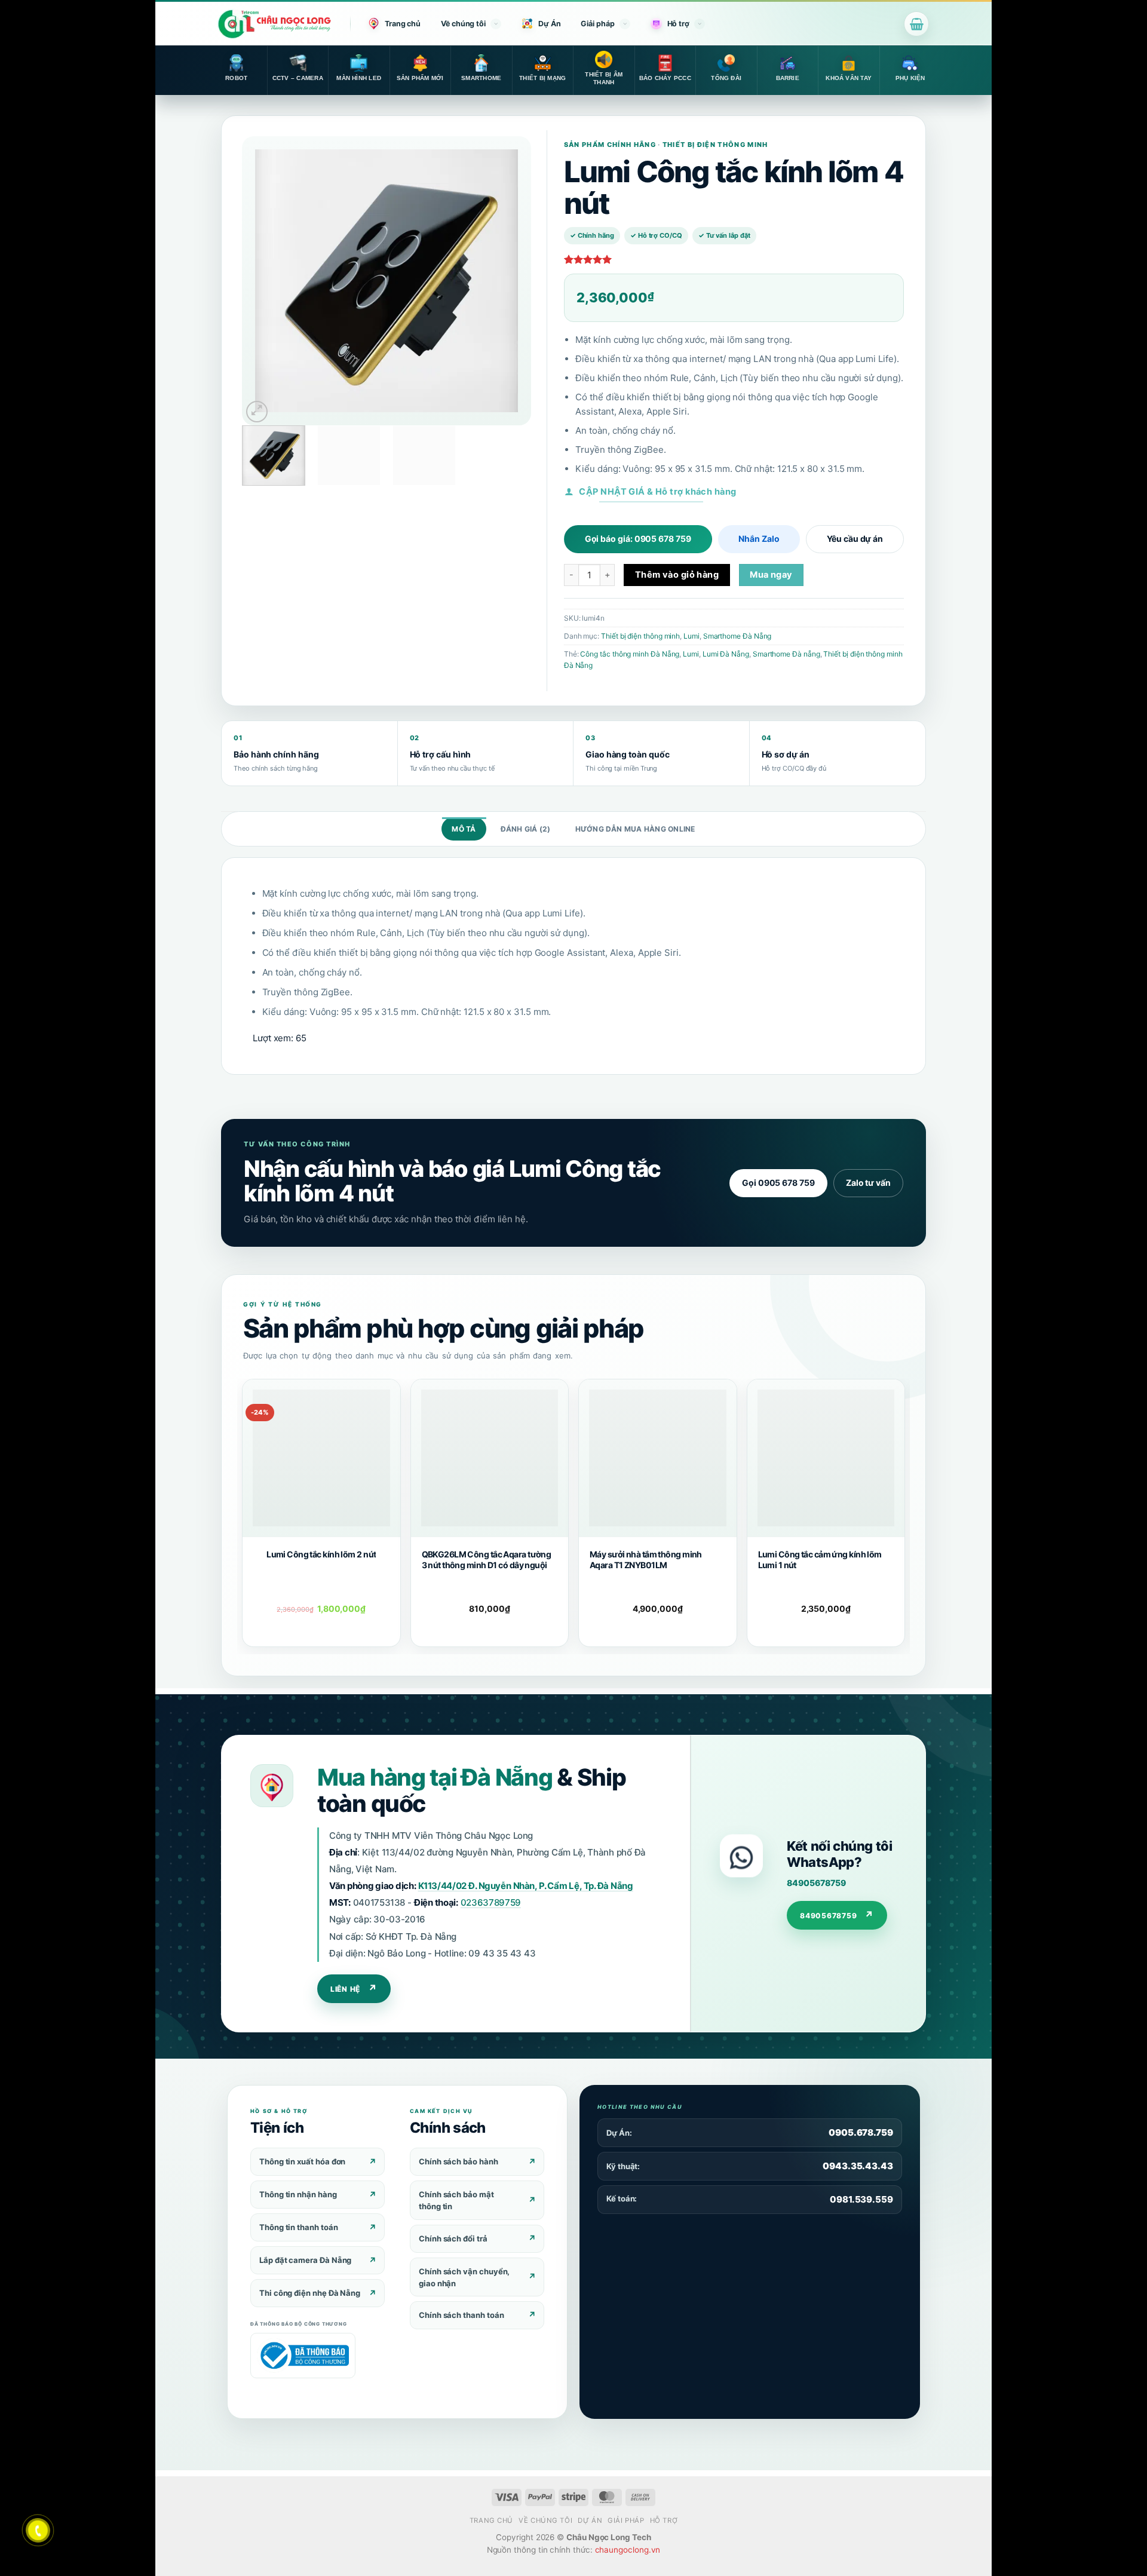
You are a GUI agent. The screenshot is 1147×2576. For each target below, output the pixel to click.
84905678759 (816, 1883)
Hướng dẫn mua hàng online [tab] (635, 829)
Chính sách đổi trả (453, 2238)
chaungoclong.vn (628, 2550)
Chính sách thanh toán (461, 2315)
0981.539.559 (861, 2199)
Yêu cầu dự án (855, 539)
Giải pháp (597, 24)
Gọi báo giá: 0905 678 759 (638, 539)
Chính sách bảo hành (459, 2161)
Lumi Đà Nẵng (726, 654)
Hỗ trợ (678, 24)
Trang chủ (403, 24)
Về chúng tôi (463, 24)
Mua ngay (771, 575)
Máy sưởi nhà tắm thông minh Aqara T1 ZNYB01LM (646, 1560)
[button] (916, 24)
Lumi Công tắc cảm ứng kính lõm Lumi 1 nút (820, 1560)
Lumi (691, 636)
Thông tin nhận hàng (298, 2194)
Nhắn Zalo (759, 539)
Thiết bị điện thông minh (640, 636)
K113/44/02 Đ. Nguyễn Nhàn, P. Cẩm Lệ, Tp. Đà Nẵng (526, 1886)
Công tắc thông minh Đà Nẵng (630, 654)
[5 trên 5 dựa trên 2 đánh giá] (734, 259)
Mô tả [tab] (464, 829)
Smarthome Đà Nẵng (737, 636)
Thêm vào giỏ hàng (677, 575)
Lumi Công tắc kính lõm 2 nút (321, 1554)
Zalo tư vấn (868, 1183)
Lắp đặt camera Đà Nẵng (305, 2260)
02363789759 (491, 1902)
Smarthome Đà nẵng (786, 654)
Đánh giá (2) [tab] (526, 829)
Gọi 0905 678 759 (778, 1183)
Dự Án (550, 24)
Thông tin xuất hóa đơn (302, 2161)
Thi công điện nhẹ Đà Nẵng (310, 2293)
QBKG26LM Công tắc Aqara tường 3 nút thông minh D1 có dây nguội (487, 1560)
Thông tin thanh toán (299, 2227)
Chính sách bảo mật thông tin (456, 2200)
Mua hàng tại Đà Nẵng (435, 1777)
